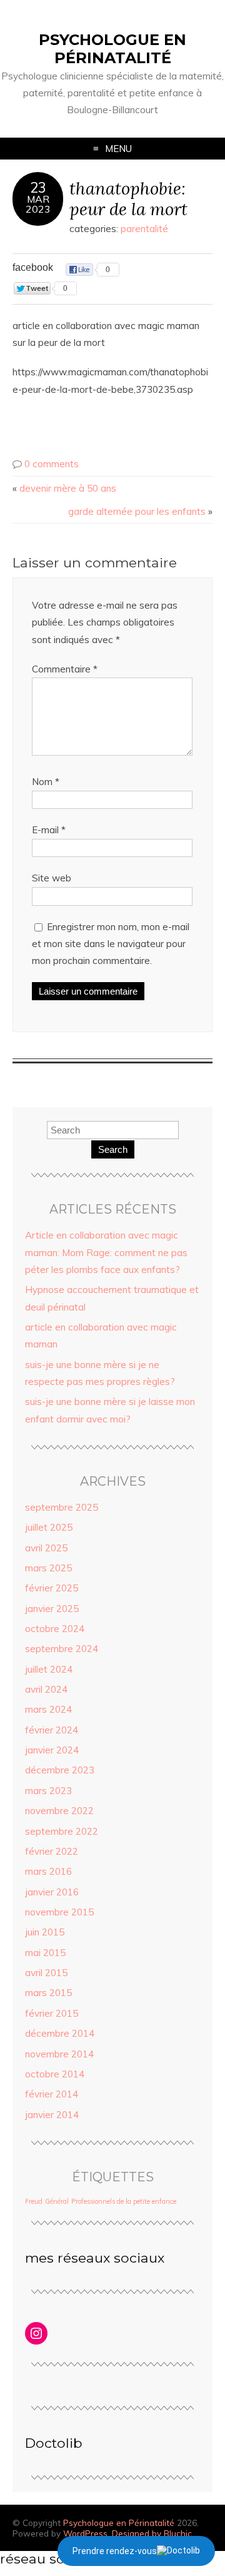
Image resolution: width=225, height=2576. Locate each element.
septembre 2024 (62, 1649)
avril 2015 (46, 1973)
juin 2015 (45, 1932)
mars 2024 (48, 1709)
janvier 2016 (52, 1892)
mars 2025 (48, 1568)
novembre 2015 (59, 1912)
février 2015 (52, 2013)
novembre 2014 (59, 2054)
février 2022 (52, 1851)
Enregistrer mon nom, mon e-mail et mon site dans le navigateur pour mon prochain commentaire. (111, 944)
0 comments (52, 464)
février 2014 (52, 2094)
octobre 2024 (55, 1629)
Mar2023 (38, 204)
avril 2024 (46, 1689)
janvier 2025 (52, 1609)
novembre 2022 (59, 1811)
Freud (34, 2201)
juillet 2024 (49, 1669)
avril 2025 (46, 1548)
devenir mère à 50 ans (68, 488)
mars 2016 (48, 1871)
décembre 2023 (60, 1770)
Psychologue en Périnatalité (112, 49)
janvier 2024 (52, 1750)
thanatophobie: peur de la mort (128, 198)
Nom (46, 782)
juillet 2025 (49, 1527)
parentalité (144, 229)
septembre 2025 (62, 1507)
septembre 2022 (62, 1831)
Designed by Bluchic (152, 2533)
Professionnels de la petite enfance (124, 2201)
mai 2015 (45, 1953)
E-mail (49, 830)
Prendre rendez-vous (115, 2551)
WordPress (85, 2533)
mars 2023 (48, 1791)
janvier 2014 (52, 2115)
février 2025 (52, 1588)
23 (38, 188)
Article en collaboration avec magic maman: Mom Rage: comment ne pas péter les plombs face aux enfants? (106, 1252)
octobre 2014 (55, 2074)
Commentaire (65, 669)
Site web (52, 878)
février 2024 (52, 1730)
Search (113, 1149)
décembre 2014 (60, 2033)
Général (57, 2201)
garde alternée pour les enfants (137, 511)
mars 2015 (48, 1993)
